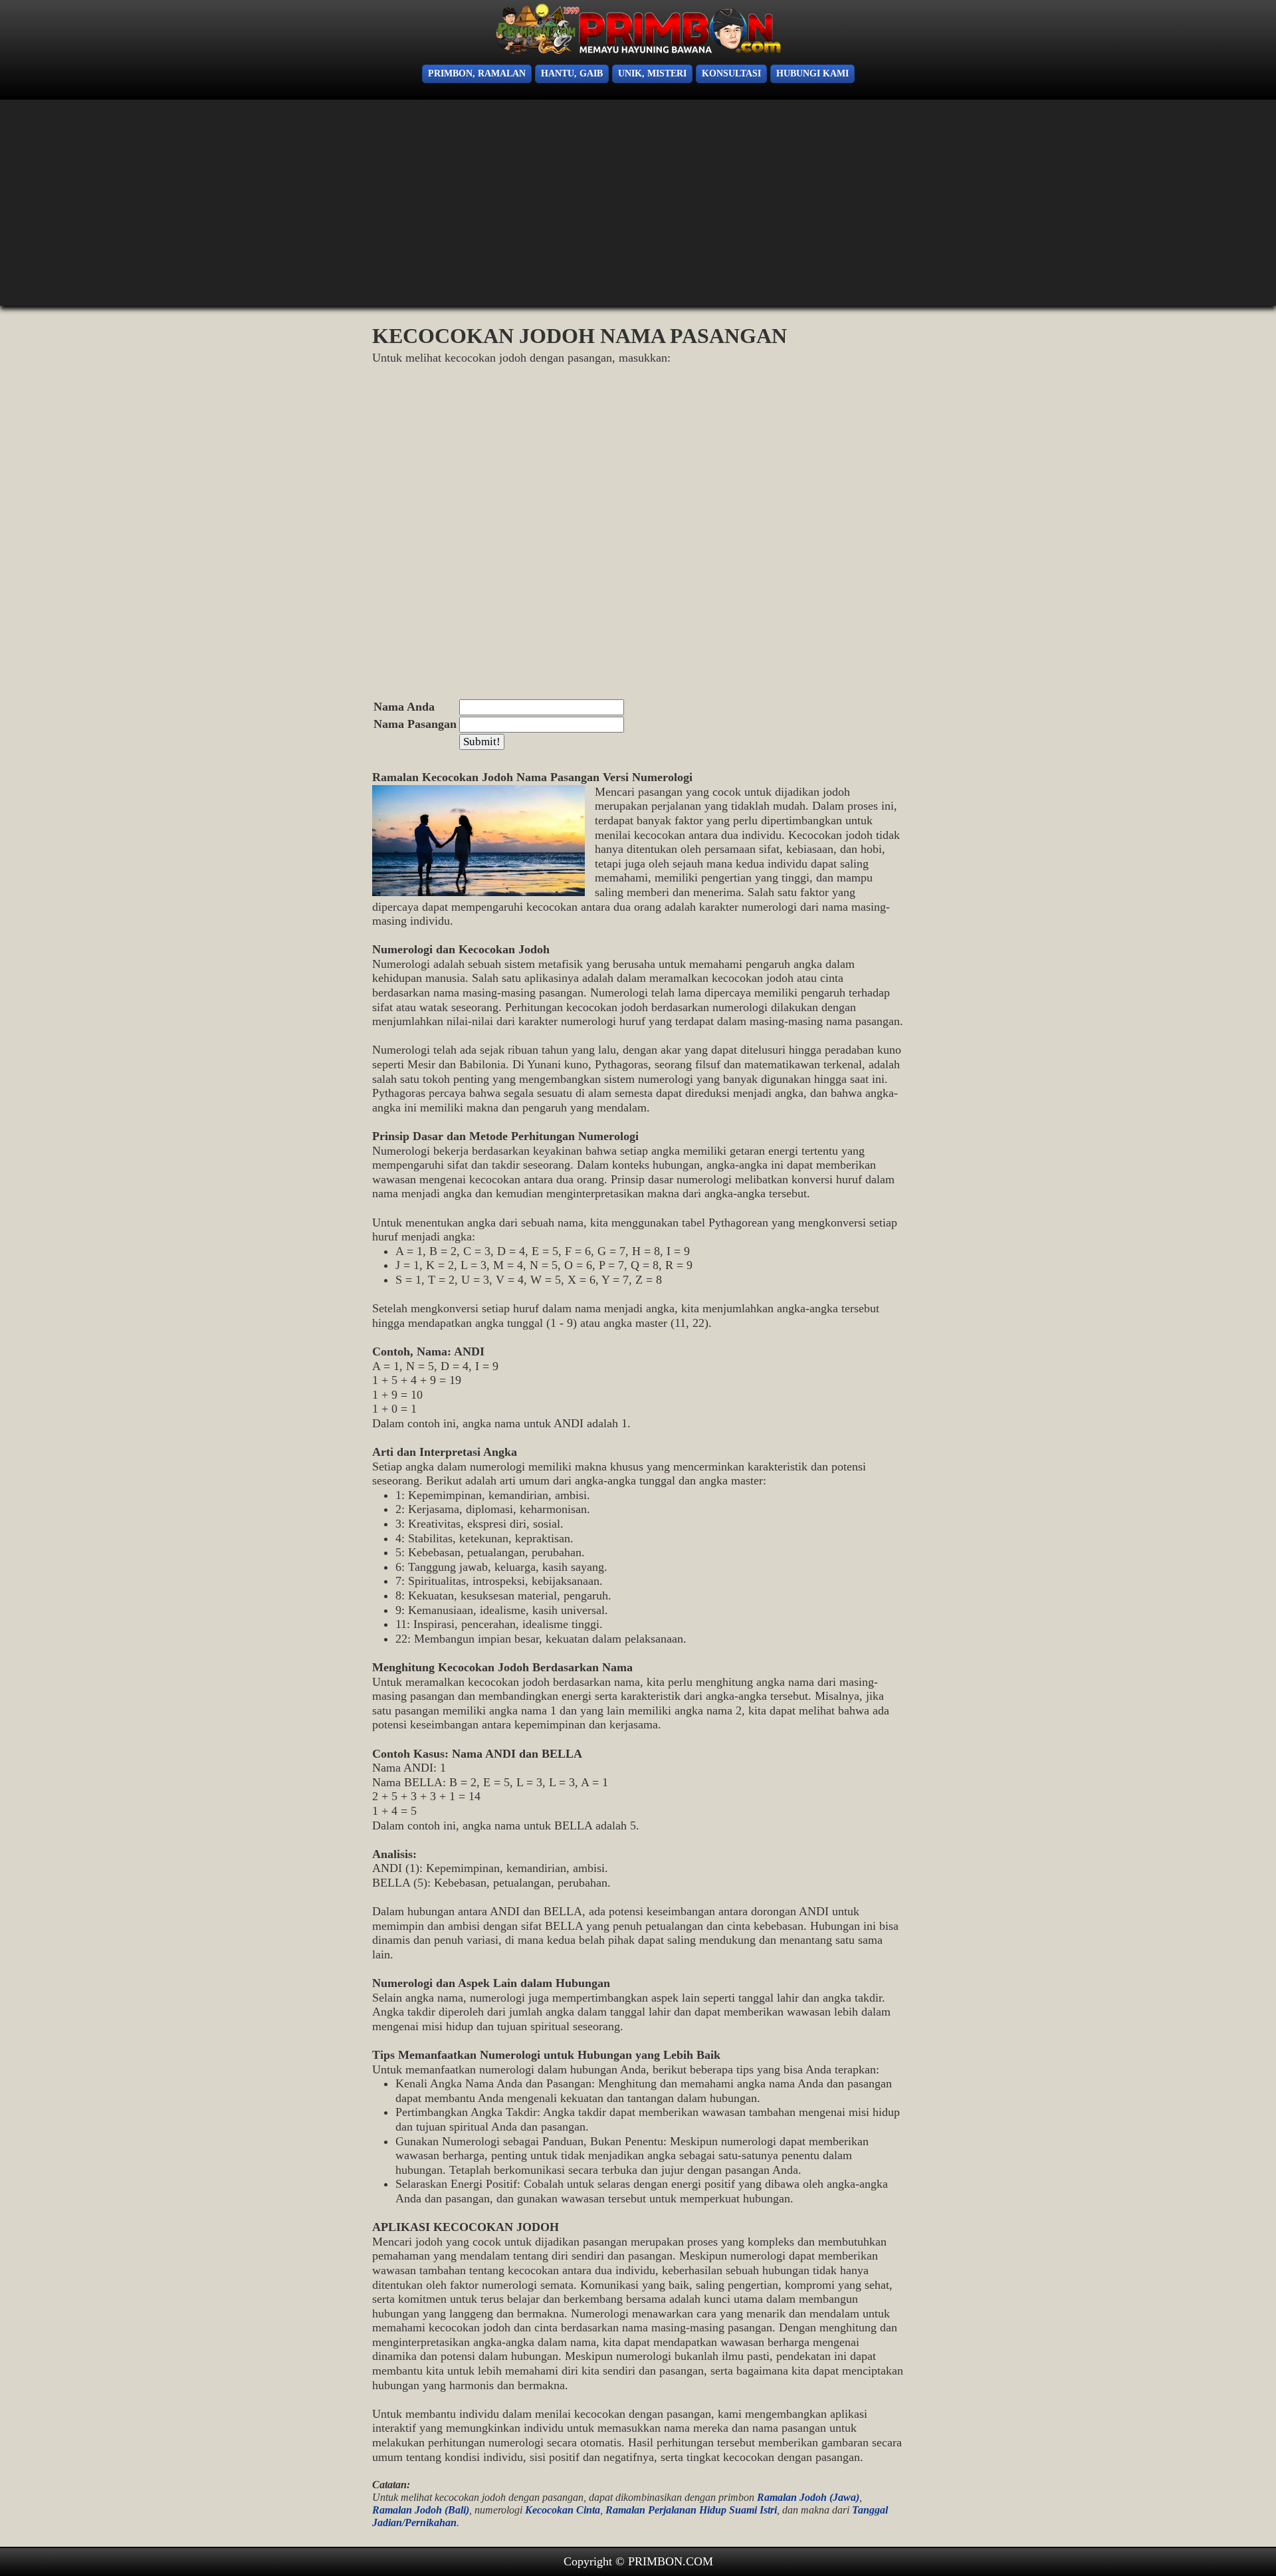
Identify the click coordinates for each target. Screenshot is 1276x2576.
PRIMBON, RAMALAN (477, 73)
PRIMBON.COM (671, 2561)
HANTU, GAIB (572, 73)
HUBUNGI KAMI (812, 73)
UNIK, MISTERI (652, 73)
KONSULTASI (731, 73)
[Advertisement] (106, 206)
